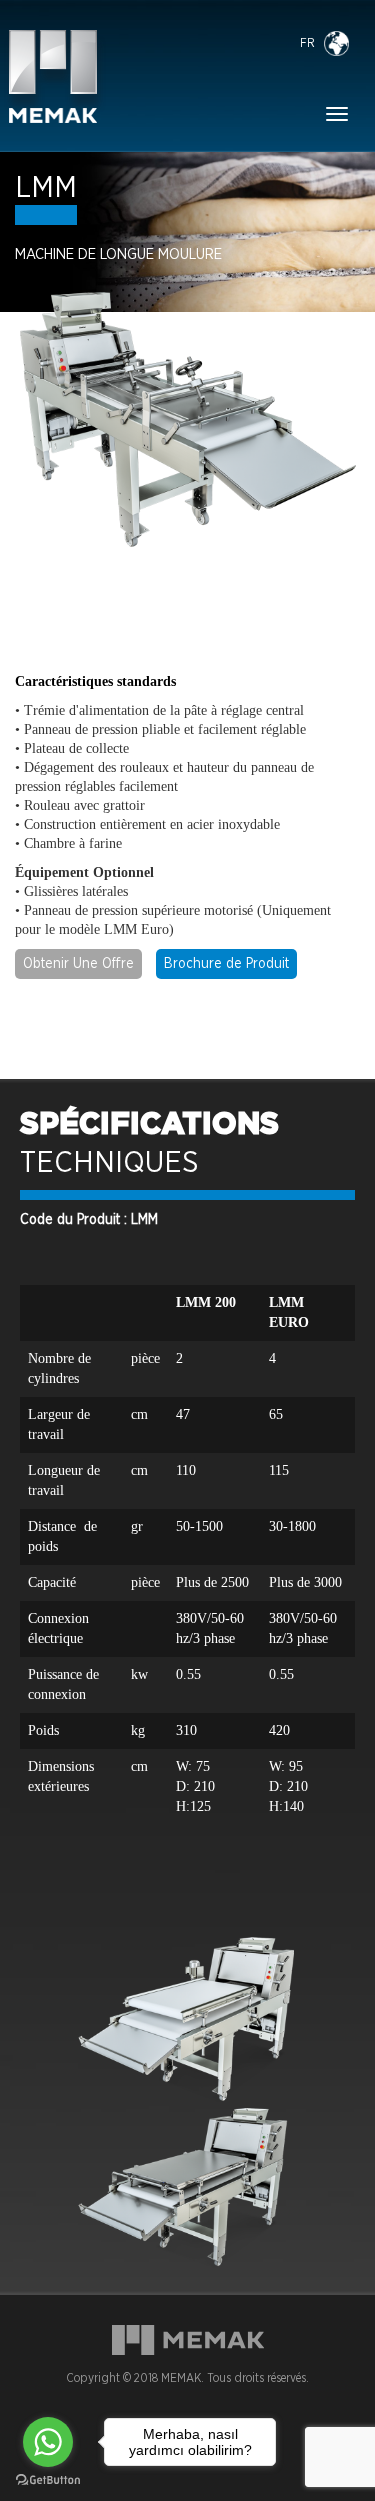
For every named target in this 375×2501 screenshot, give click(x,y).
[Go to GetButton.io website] (48, 2480)
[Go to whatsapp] (48, 2442)
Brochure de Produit (226, 964)
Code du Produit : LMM (89, 1220)
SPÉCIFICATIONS (149, 1125)
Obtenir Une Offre (78, 964)
